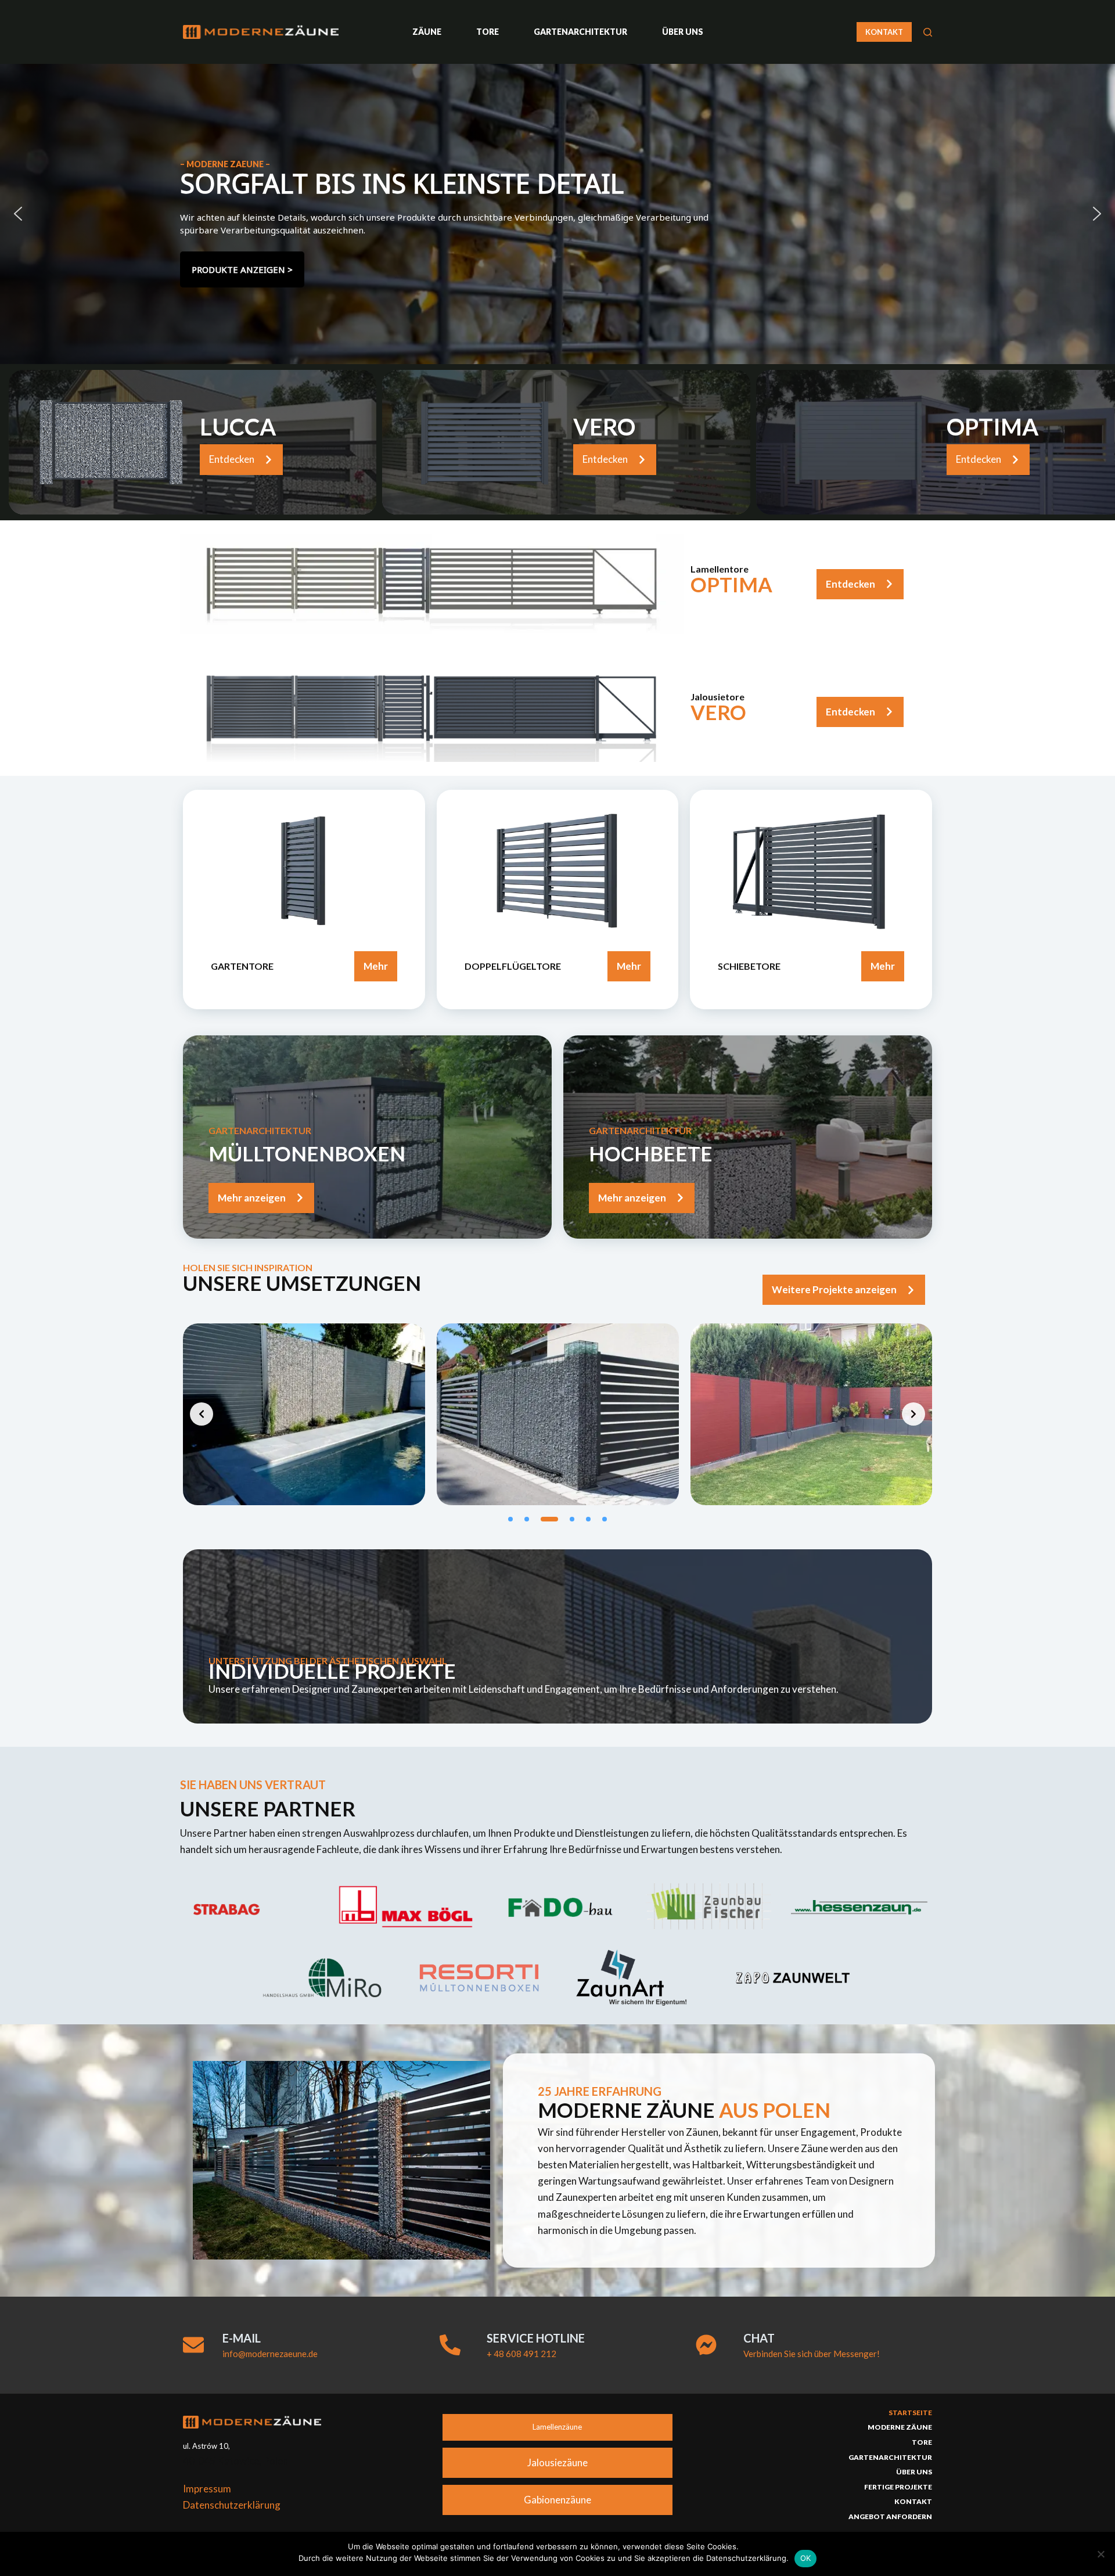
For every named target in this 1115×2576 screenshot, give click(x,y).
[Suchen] (928, 32)
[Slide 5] (588, 1519)
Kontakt (913, 2501)
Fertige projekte (898, 2487)
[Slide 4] (566, 1519)
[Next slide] (913, 1414)
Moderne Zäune (900, 2427)
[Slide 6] (605, 1519)
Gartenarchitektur (580, 32)
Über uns (683, 32)
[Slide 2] (527, 1519)
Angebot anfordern (890, 2516)
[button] (18, 214)
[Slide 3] (543, 1519)
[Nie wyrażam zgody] (1100, 2554)
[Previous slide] (202, 1414)
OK (806, 2558)
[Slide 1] (510, 1519)
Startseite (910, 2413)
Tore (488, 32)
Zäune (427, 32)
